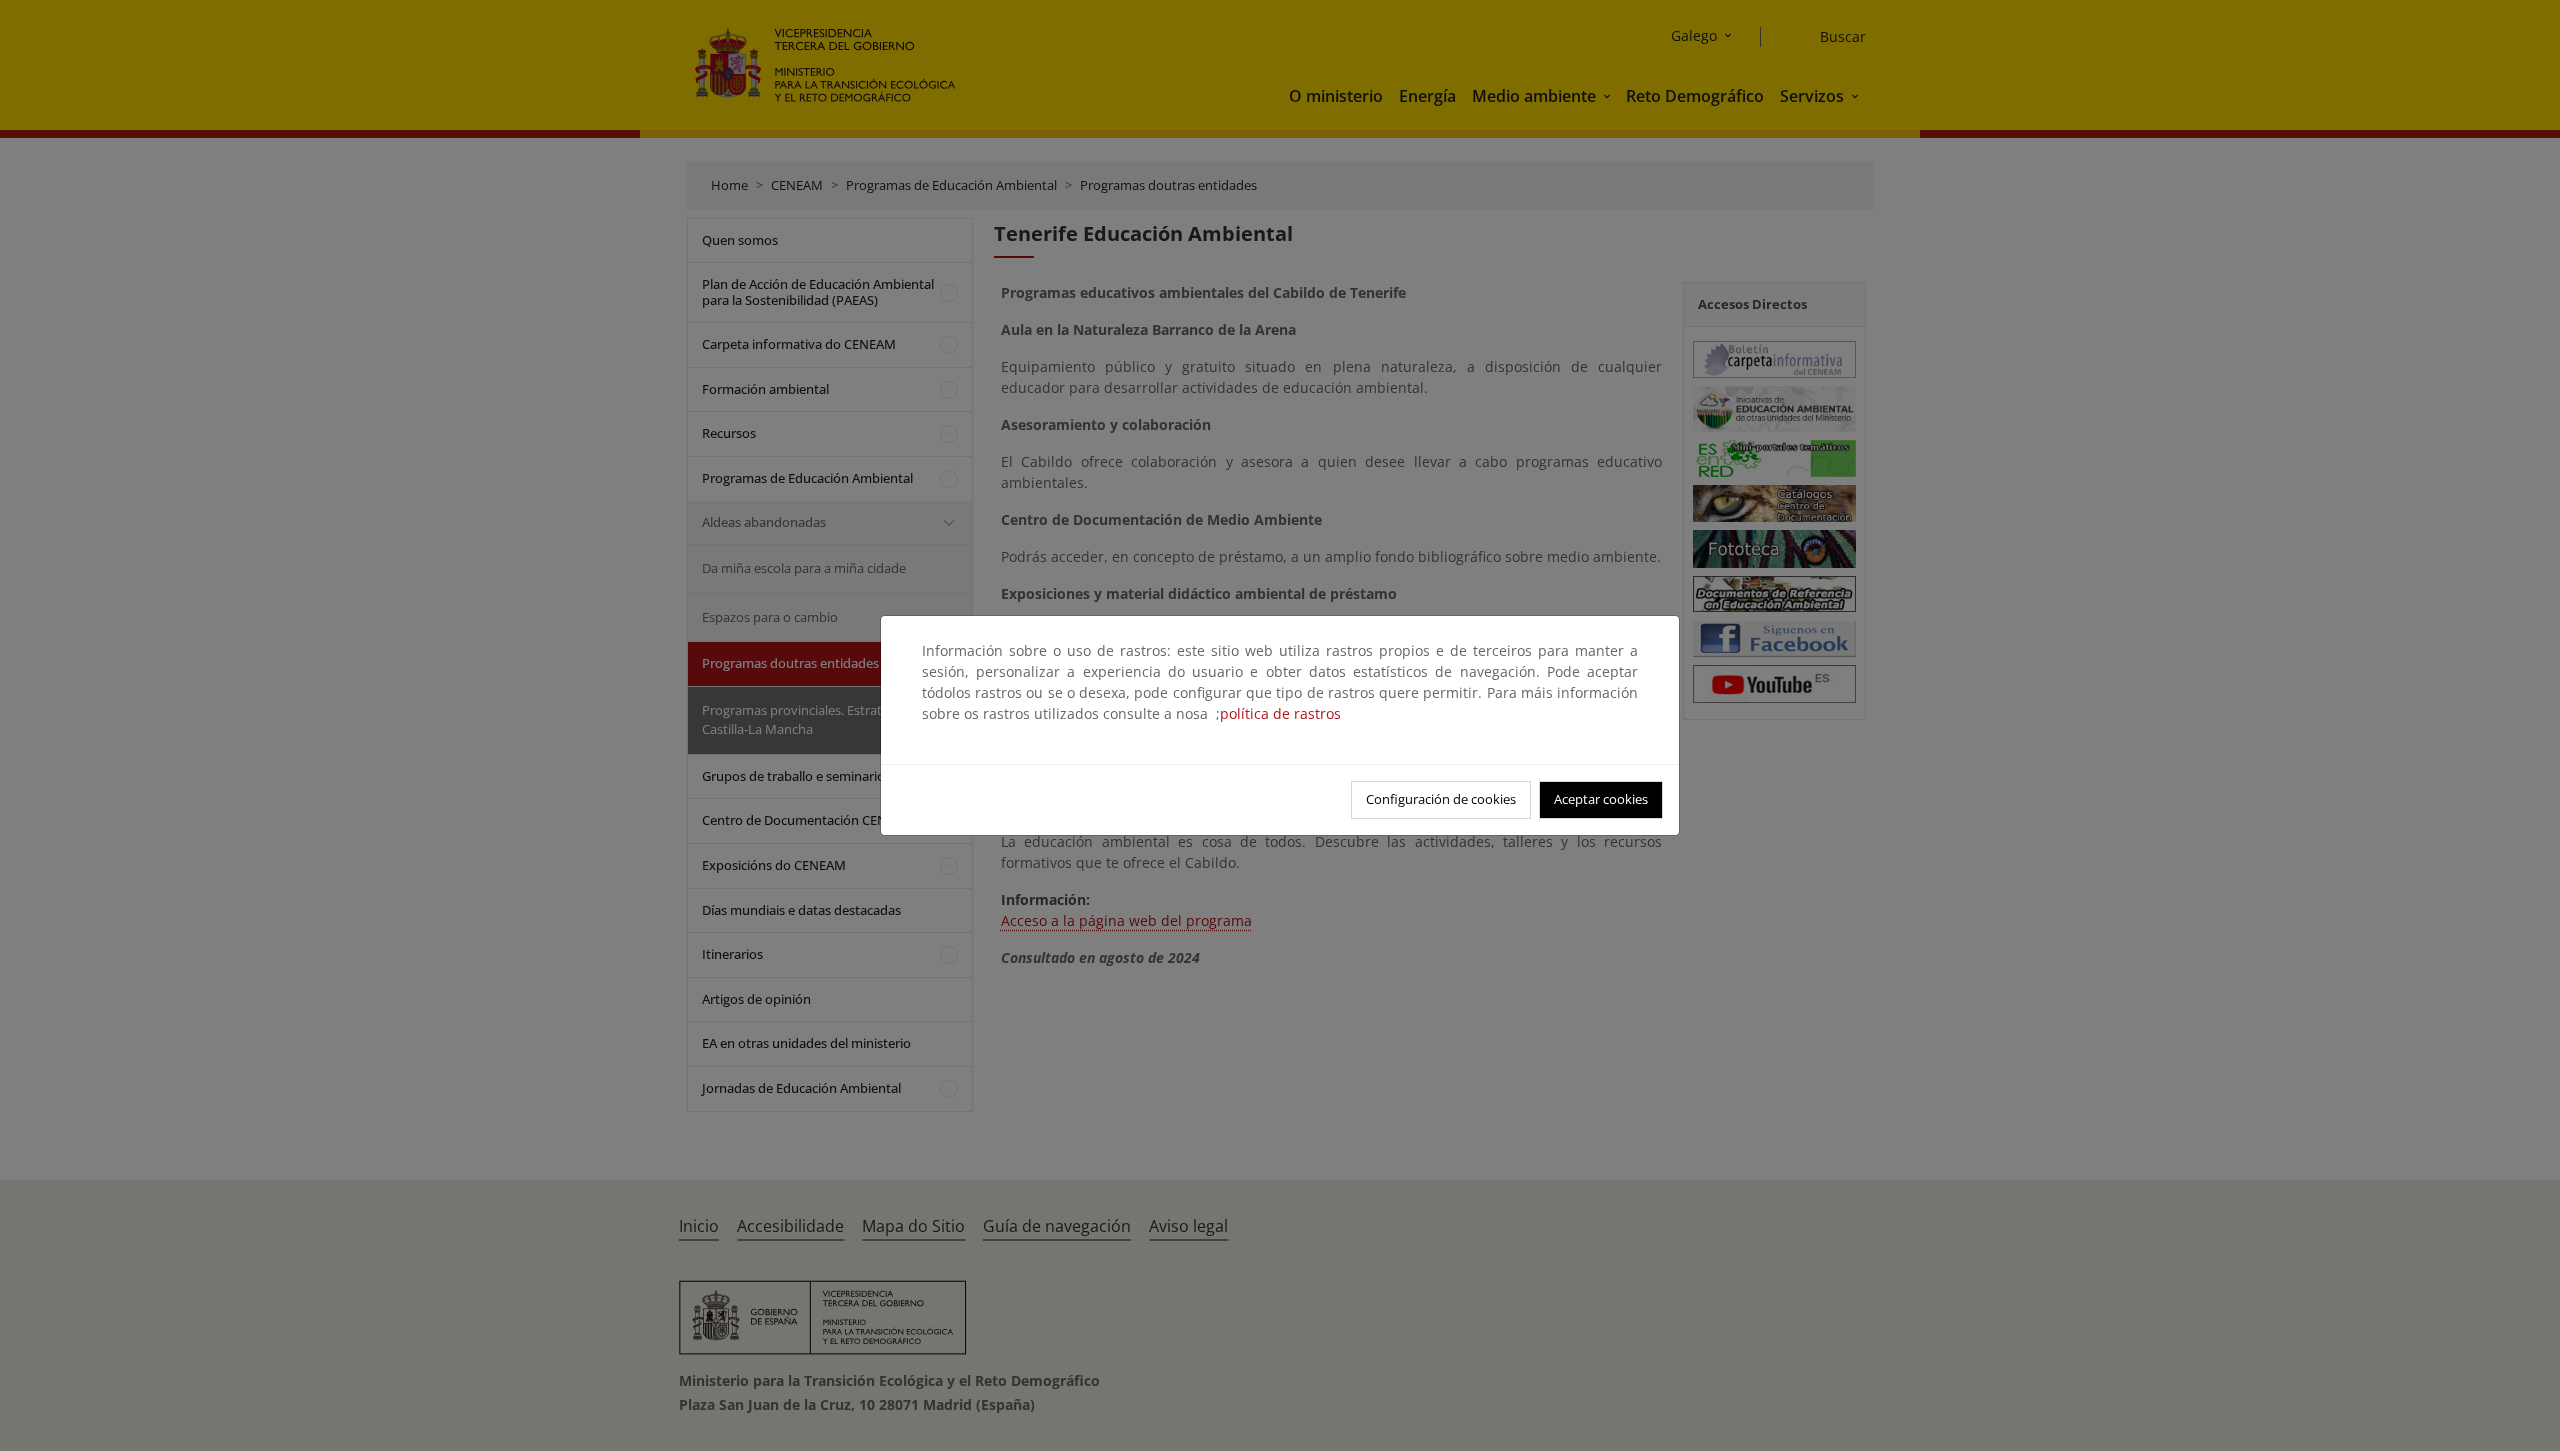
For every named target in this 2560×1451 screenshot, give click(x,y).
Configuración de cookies (1441, 799)
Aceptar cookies (1601, 799)
